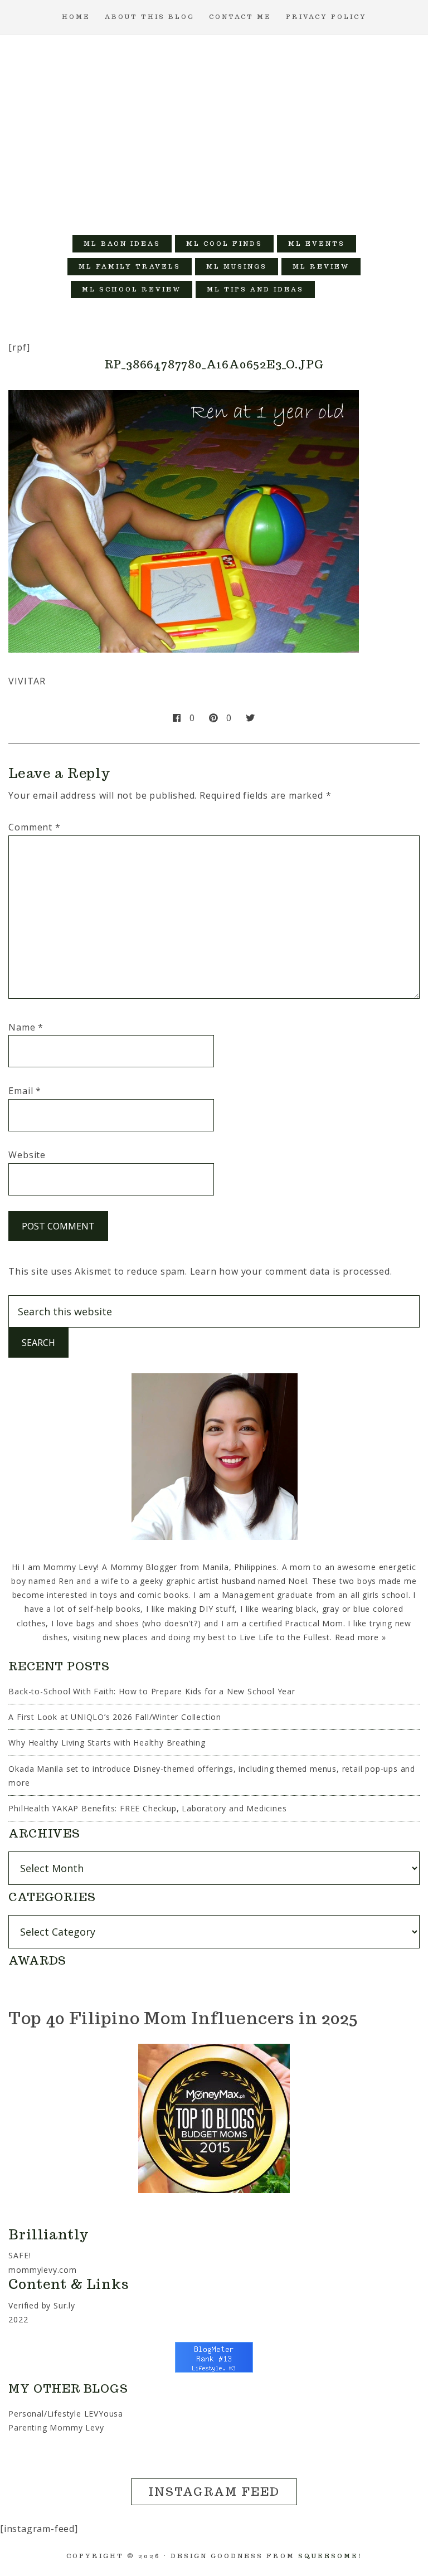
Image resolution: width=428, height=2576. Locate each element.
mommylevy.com (42, 2270)
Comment (34, 827)
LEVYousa (104, 2414)
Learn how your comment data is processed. (291, 1271)
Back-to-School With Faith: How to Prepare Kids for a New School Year (152, 1691)
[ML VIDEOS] (338, 290)
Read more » (361, 1637)
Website (27, 1155)
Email (25, 1091)
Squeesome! (330, 2556)
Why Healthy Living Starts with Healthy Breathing (107, 1743)
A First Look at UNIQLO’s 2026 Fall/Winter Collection (115, 1717)
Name (26, 1027)
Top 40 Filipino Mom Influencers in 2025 (183, 2018)
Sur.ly (64, 2305)
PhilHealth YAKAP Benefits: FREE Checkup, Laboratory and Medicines (147, 1808)
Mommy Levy (214, 129)
